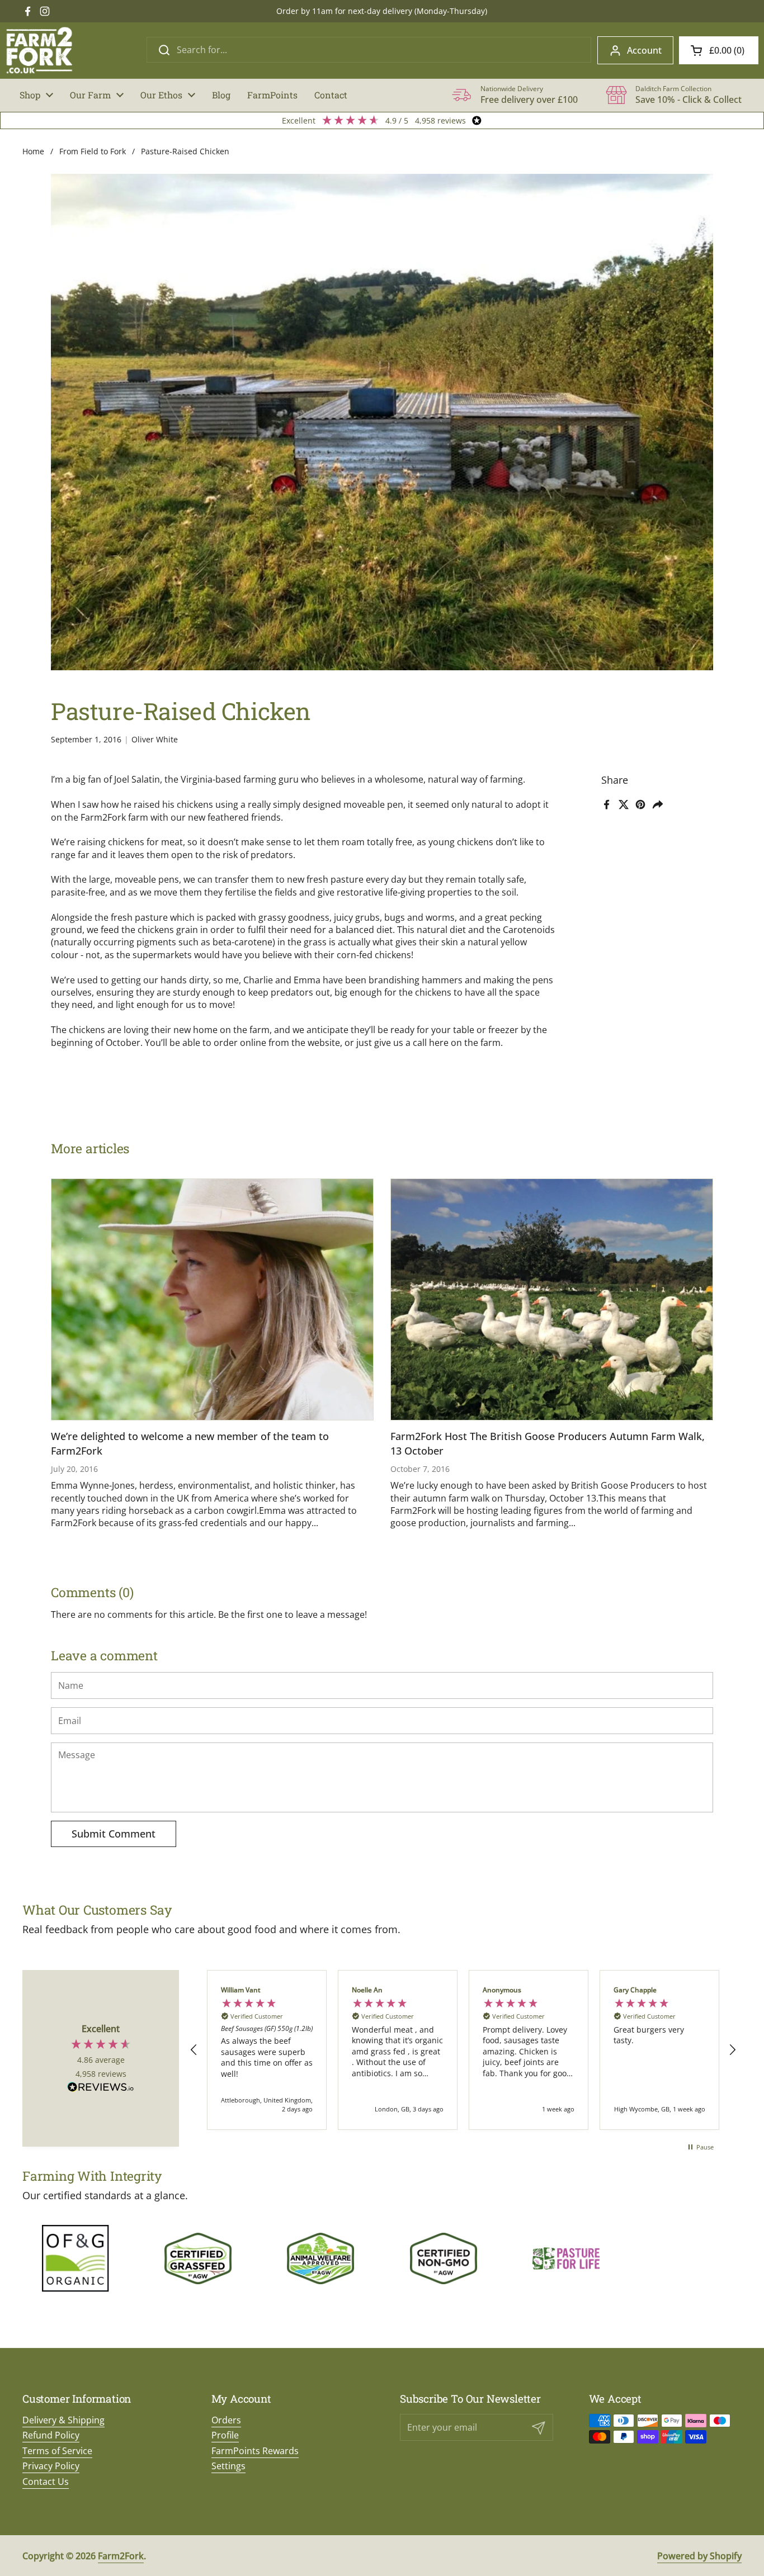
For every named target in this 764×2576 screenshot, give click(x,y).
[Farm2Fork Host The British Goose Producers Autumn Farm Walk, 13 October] (552, 1299)
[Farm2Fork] (39, 50)
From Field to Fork (93, 151)
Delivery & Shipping (63, 2420)
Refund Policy (51, 2435)
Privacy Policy (51, 2466)
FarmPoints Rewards (255, 2451)
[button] (719, 50)
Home (33, 151)
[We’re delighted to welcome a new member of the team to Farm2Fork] (212, 1299)
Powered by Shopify (699, 2556)
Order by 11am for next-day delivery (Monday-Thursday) (382, 11)
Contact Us (46, 2482)
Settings (228, 2466)
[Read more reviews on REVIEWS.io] (101, 2088)
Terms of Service (57, 2451)
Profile (225, 2435)
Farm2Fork (121, 2556)
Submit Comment (114, 1834)
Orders (226, 2420)
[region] (463, 2050)
